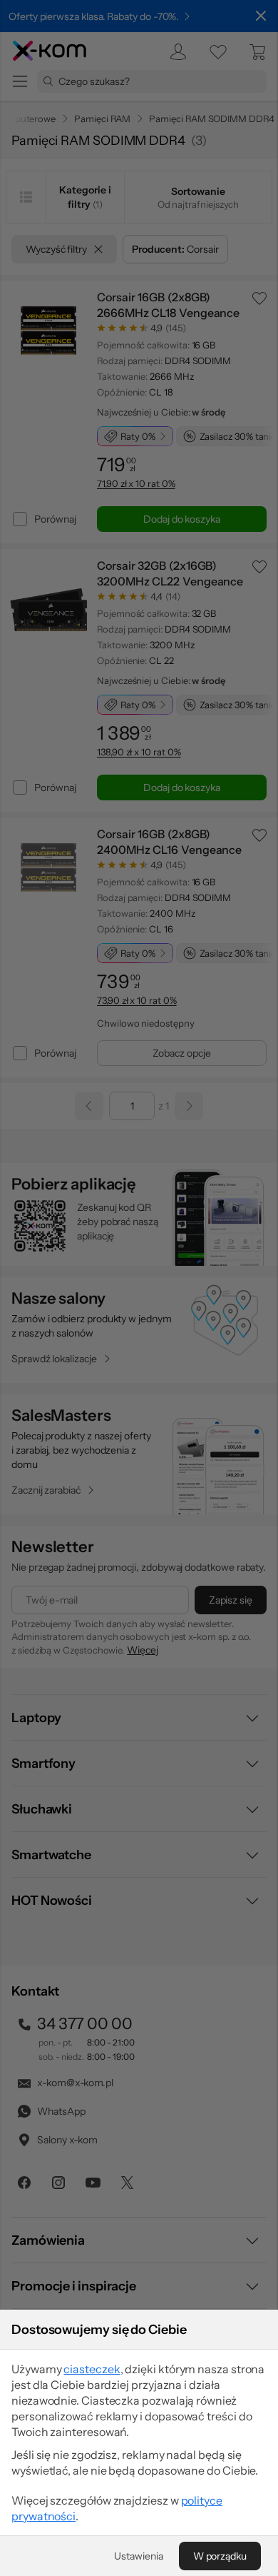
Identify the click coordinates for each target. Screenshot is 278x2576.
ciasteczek (92, 2369)
